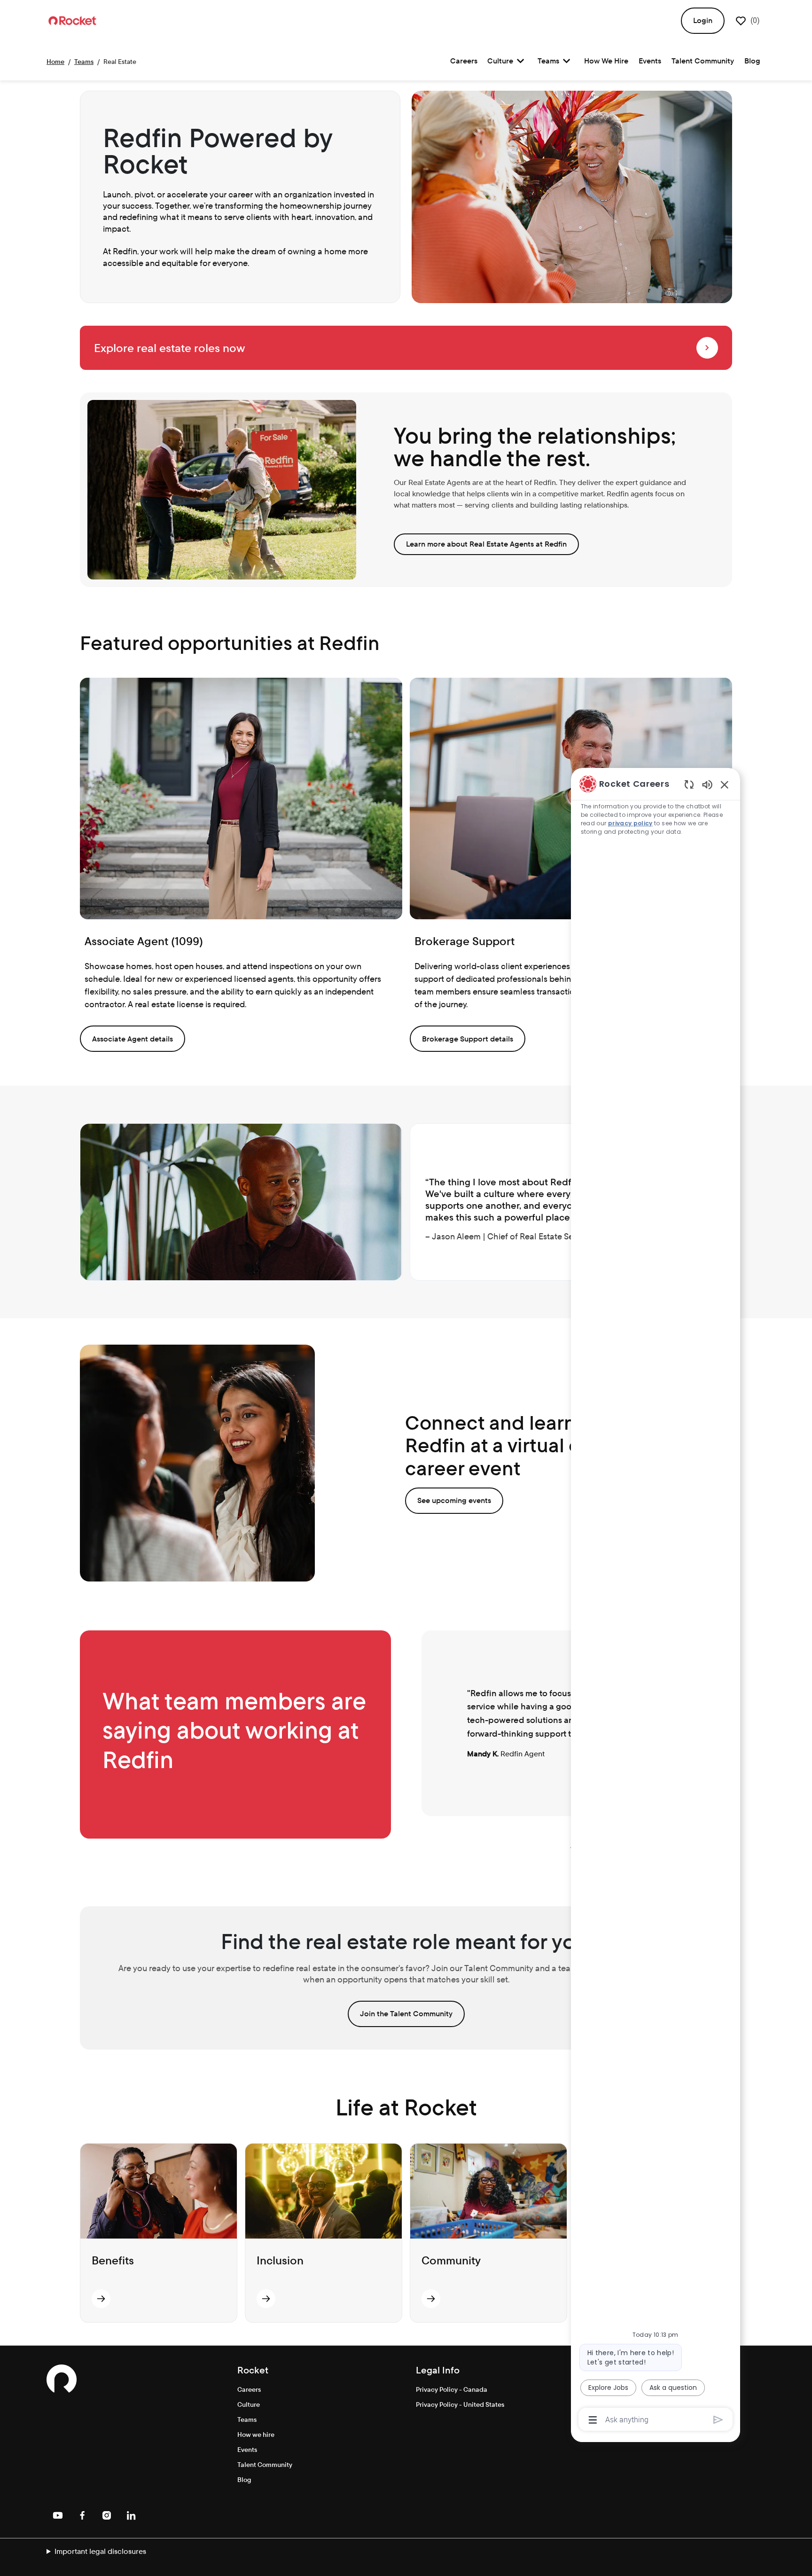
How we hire (256, 2435)
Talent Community (703, 61)
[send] (718, 2420)
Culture (249, 2404)
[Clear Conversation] (689, 784)
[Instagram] (107, 2515)
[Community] (431, 2299)
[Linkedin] (131, 2515)
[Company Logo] (72, 20)
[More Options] (593, 2420)
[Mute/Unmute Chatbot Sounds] (707, 784)
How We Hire (606, 61)
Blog (752, 61)
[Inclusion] (266, 2299)
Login (703, 20)
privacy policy (630, 823)
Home (55, 62)
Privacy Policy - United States (460, 2404)
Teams (84, 62)
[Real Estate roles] (707, 348)
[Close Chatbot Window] (725, 784)
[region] (656, 1601)
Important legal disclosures (100, 2551)
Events (650, 61)
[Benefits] (101, 2299)
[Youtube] (58, 2515)
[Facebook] (82, 2515)
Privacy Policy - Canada (452, 2389)
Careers (464, 61)
